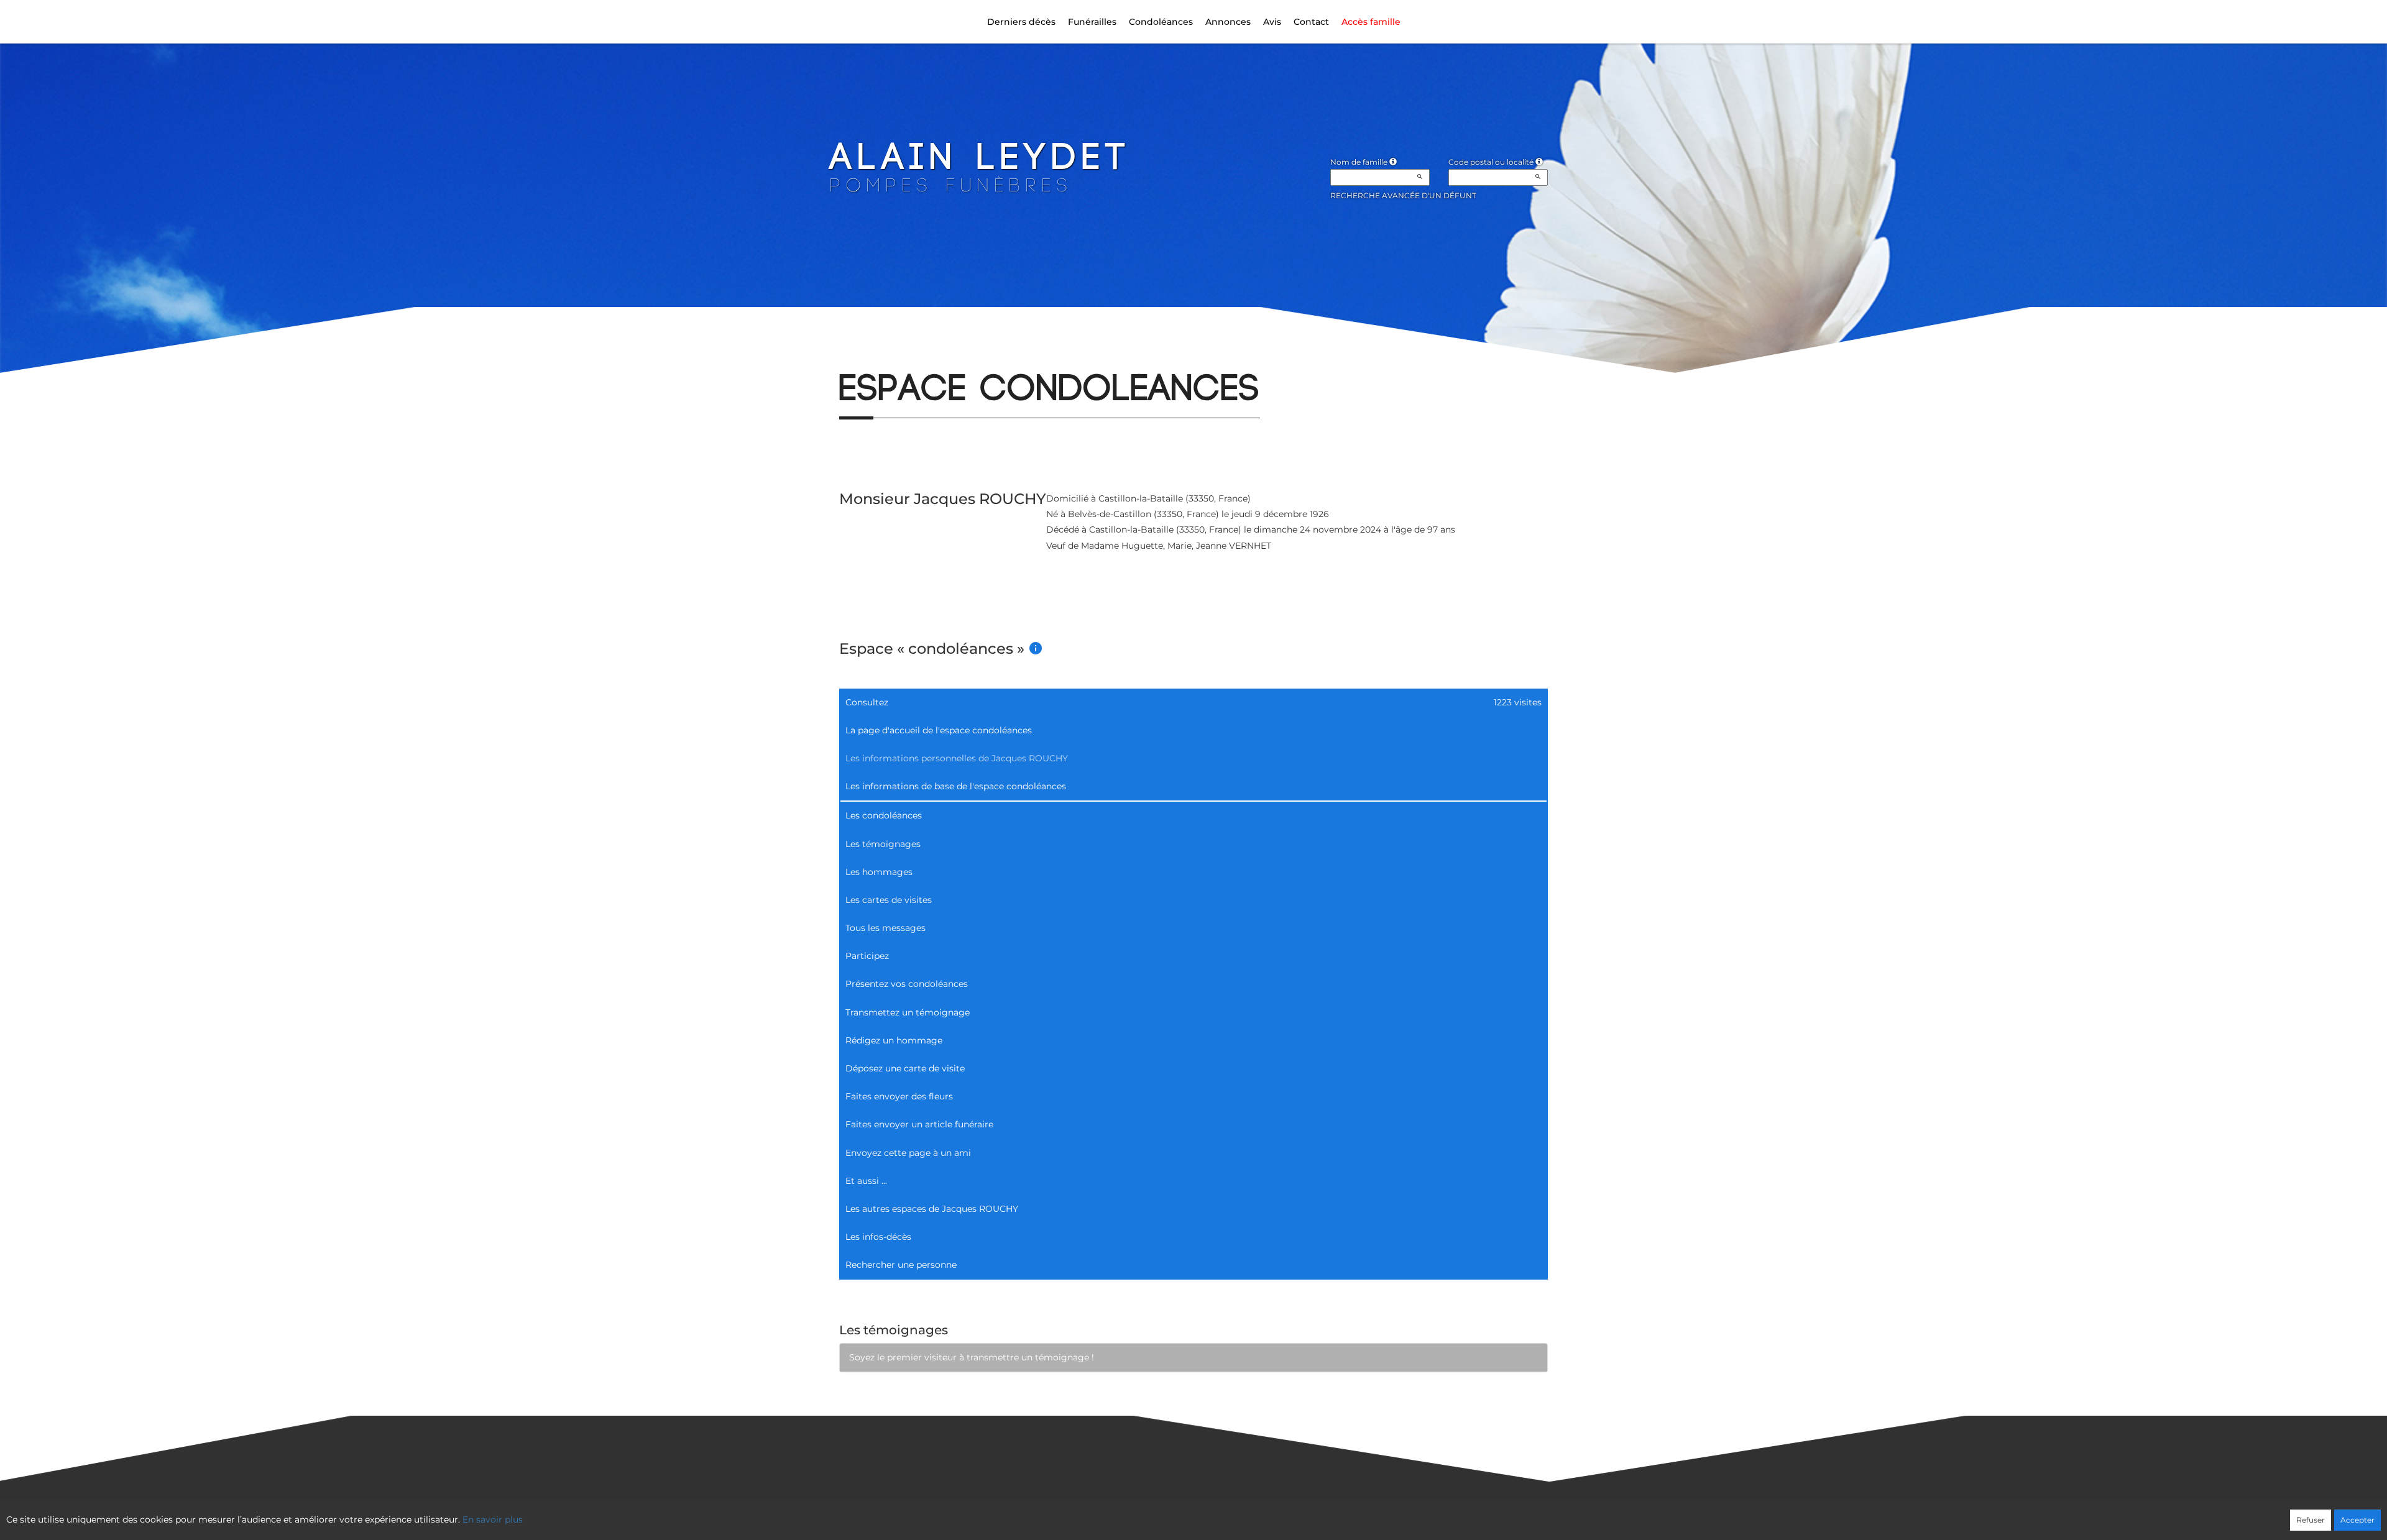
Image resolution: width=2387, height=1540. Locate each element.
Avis (1272, 22)
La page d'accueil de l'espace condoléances (939, 730)
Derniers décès (1021, 22)
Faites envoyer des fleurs (899, 1096)
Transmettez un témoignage (908, 1012)
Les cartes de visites (889, 900)
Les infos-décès (878, 1237)
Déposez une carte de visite (905, 1068)
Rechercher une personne (901, 1265)
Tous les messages (885, 928)
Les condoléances (884, 815)
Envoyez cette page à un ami (908, 1153)
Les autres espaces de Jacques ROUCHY (932, 1209)
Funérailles (1092, 22)
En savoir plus (493, 1519)
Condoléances (1161, 22)
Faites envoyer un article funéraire (919, 1124)
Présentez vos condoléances (907, 984)
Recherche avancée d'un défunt (1403, 195)
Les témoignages (883, 844)
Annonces (1228, 22)
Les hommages (879, 872)
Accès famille (1371, 22)
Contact (1311, 22)
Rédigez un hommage (894, 1040)
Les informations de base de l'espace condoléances (956, 786)
